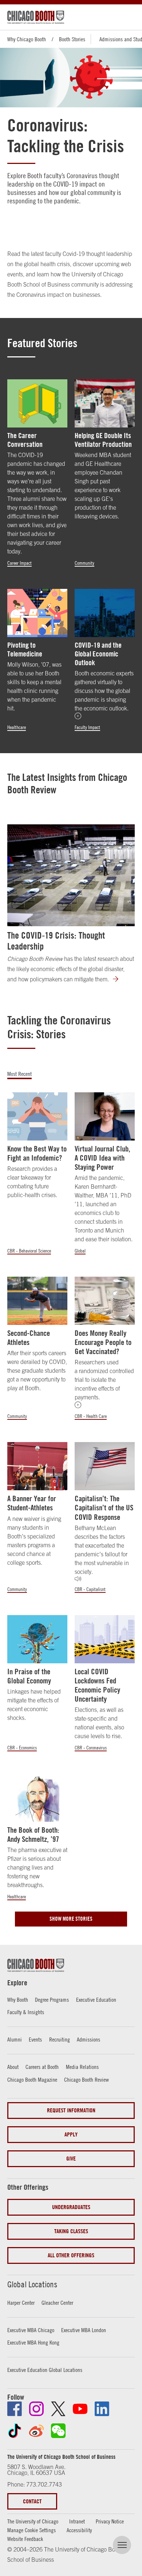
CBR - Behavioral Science (29, 1251)
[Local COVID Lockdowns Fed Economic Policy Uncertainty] (105, 1639)
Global (80, 1251)
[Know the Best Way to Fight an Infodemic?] (37, 1116)
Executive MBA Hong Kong (33, 2342)
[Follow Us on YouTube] (80, 2409)
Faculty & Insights (26, 2012)
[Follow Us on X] (58, 2409)
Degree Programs (52, 2000)
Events (35, 2039)
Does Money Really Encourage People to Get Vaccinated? (103, 1342)
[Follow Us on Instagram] (36, 2409)
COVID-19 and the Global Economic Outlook (98, 654)
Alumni (15, 2039)
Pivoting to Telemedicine (25, 649)
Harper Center (21, 2303)
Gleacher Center (57, 2303)
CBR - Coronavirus (91, 1748)
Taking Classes (71, 2231)
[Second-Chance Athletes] (37, 1301)
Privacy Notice (110, 2521)
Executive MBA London (84, 2330)
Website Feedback (25, 2539)
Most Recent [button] (19, 1074)
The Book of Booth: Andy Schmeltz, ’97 (33, 1835)
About (13, 2067)
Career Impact (19, 563)
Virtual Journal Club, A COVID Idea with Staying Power (102, 1158)
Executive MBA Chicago (31, 2330)
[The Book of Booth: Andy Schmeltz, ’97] (37, 1798)
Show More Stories (71, 1919)
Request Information (71, 2110)
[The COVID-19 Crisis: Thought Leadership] (71, 875)
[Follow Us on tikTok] (15, 2431)
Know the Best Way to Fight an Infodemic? (37, 1153)
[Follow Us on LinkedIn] (102, 2409)
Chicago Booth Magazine (32, 2079)
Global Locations (32, 2284)
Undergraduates (71, 2207)
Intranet (77, 2521)
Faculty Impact (87, 727)
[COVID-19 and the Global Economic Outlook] (105, 613)
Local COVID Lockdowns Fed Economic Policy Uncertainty (97, 1685)
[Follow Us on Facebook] (15, 2409)
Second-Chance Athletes (29, 1338)
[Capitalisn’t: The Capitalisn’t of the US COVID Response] (105, 1466)
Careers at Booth (42, 2067)
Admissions (88, 2039)
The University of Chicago (33, 2521)
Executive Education (96, 2000)
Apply (71, 2134)
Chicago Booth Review (86, 2079)
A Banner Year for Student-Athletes (32, 1503)
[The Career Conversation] (37, 403)
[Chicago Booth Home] (36, 17)
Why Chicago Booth (27, 39)
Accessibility (79, 2530)
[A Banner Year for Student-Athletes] (37, 1466)
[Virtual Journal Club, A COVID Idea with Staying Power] (105, 1116)
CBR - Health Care (91, 1416)
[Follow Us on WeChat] (58, 2431)
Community (84, 563)
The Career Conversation (25, 440)
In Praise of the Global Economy (29, 1676)
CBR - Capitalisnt (90, 1589)
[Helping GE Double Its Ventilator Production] (105, 403)
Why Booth (18, 2000)
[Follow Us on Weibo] (36, 2431)
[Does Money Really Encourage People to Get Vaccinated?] (105, 1301)
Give (71, 2159)
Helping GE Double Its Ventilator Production (103, 440)
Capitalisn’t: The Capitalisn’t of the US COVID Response (104, 1508)
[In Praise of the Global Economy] (37, 1639)
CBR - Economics (22, 1748)
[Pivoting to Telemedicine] (37, 613)
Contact (32, 2501)
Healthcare (17, 727)
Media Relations (82, 2067)
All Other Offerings (71, 2255)
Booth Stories (72, 39)
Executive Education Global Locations (45, 2370)
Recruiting (60, 2039)
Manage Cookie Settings (31, 2530)
